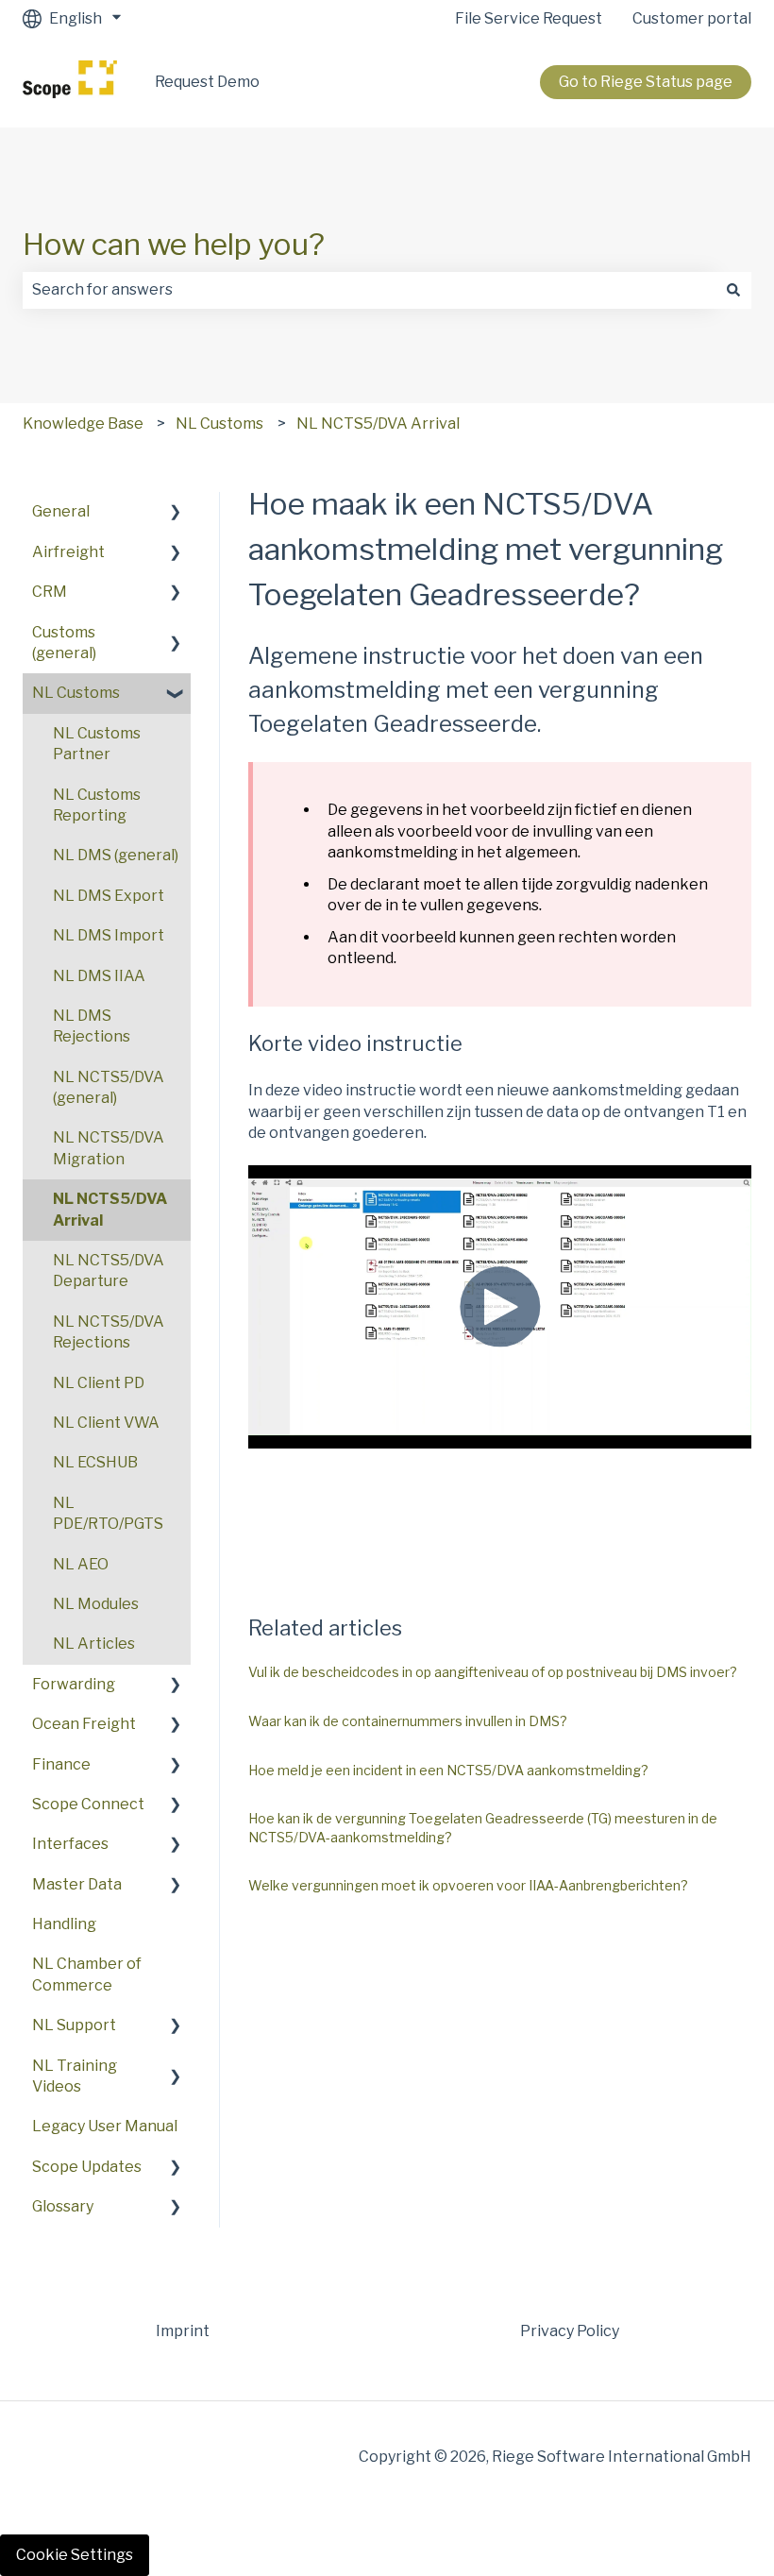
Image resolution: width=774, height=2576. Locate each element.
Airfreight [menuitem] (68, 552)
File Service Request (529, 18)
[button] (176, 513)
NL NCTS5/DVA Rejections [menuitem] (109, 1332)
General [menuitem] (61, 511)
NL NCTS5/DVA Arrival (378, 424)
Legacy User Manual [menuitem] (105, 2126)
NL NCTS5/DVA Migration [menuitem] (109, 1148)
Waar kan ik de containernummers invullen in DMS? (408, 1721)
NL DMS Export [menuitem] (109, 896)
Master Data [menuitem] (77, 1884)
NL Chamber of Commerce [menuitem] (87, 1974)
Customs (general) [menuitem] (64, 643)
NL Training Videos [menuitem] (75, 2076)
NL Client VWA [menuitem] (106, 1423)
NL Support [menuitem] (74, 2025)
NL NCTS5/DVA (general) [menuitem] (109, 1087)
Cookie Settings (75, 2555)
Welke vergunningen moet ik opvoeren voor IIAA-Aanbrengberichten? (468, 1885)
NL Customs (219, 424)
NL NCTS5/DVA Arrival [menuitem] (110, 1209)
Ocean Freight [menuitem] (84, 1724)
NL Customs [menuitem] (76, 693)
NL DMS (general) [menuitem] (116, 855)
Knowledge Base (83, 424)
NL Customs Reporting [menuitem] (97, 805)
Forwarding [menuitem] (74, 1684)
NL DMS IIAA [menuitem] (99, 976)
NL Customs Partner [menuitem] (97, 744)
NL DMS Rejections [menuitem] (92, 1026)
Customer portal (692, 18)
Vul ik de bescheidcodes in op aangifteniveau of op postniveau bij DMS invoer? (493, 1672)
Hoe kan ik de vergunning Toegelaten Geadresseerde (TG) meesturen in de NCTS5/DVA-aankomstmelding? (483, 1828)
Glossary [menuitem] (63, 2206)
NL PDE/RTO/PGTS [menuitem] (108, 1513)
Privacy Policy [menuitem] (570, 2331)
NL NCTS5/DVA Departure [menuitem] (109, 1271)
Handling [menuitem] (64, 1924)
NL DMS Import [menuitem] (109, 935)
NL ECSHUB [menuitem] (95, 1462)
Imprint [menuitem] (183, 2331)
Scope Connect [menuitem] (88, 1804)
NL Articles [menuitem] (94, 1644)
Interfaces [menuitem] (70, 1844)
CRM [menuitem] (50, 592)
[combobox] (369, 290)
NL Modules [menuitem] (96, 1604)
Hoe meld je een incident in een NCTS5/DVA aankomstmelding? (448, 1770)
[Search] (733, 290)
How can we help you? (174, 244)
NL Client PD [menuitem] (99, 1383)
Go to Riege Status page (646, 82)
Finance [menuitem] (61, 1764)
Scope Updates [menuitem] (87, 2167)
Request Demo (207, 82)
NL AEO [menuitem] (81, 1564)
